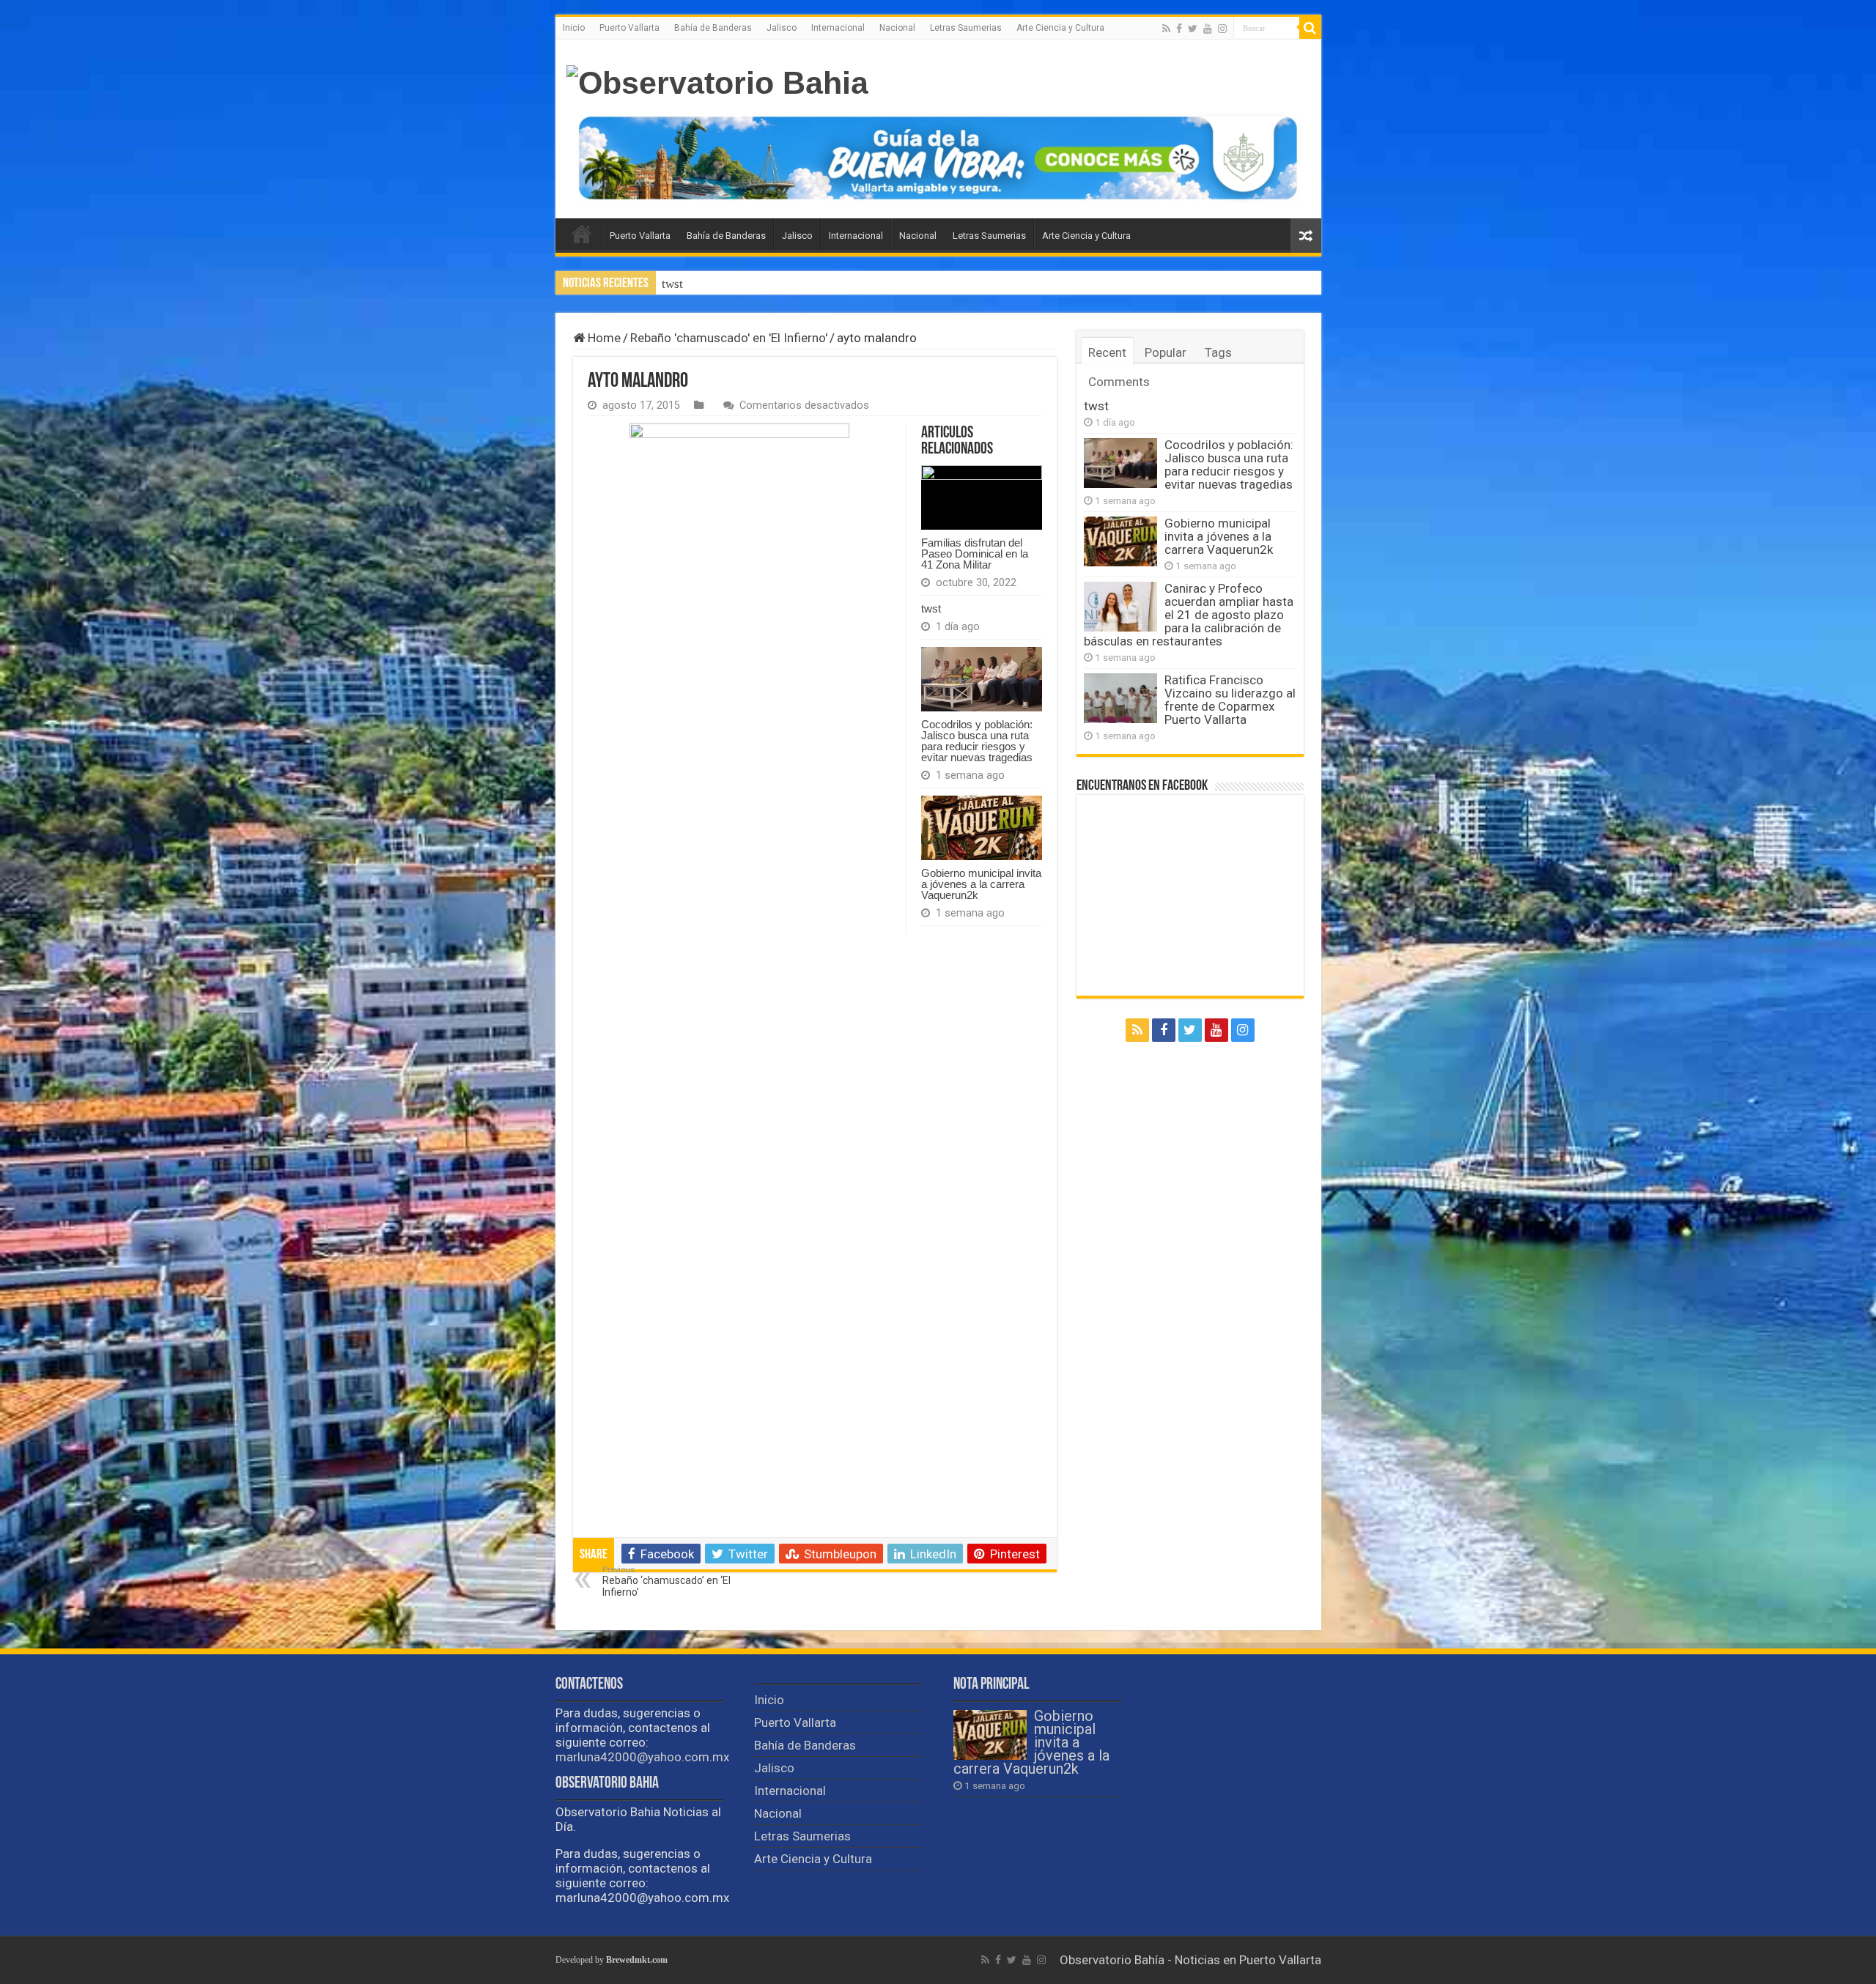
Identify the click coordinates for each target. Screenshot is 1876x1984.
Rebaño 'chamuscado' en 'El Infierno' (729, 338)
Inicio (574, 28)
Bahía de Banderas (713, 28)
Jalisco (782, 28)
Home (603, 338)
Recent (1107, 352)
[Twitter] (1193, 29)
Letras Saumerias (966, 28)
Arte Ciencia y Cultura (1060, 28)
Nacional (897, 28)
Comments (1119, 382)
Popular (1166, 352)
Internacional (838, 28)
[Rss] (1166, 29)
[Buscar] (1310, 28)
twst (931, 608)
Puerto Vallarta (629, 28)
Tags (1218, 352)
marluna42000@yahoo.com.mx (642, 1757)
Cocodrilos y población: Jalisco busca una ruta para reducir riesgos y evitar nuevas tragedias (902, 284)
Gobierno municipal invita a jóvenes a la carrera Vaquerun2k (981, 884)
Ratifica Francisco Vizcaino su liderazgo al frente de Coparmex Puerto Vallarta (1230, 700)
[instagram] (1222, 29)
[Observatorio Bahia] (717, 83)
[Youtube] (1208, 29)
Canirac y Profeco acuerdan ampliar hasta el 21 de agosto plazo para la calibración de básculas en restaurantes (1189, 615)
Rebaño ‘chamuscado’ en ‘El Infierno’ (666, 1581)
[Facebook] (1179, 29)
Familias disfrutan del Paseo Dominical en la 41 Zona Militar (975, 554)
